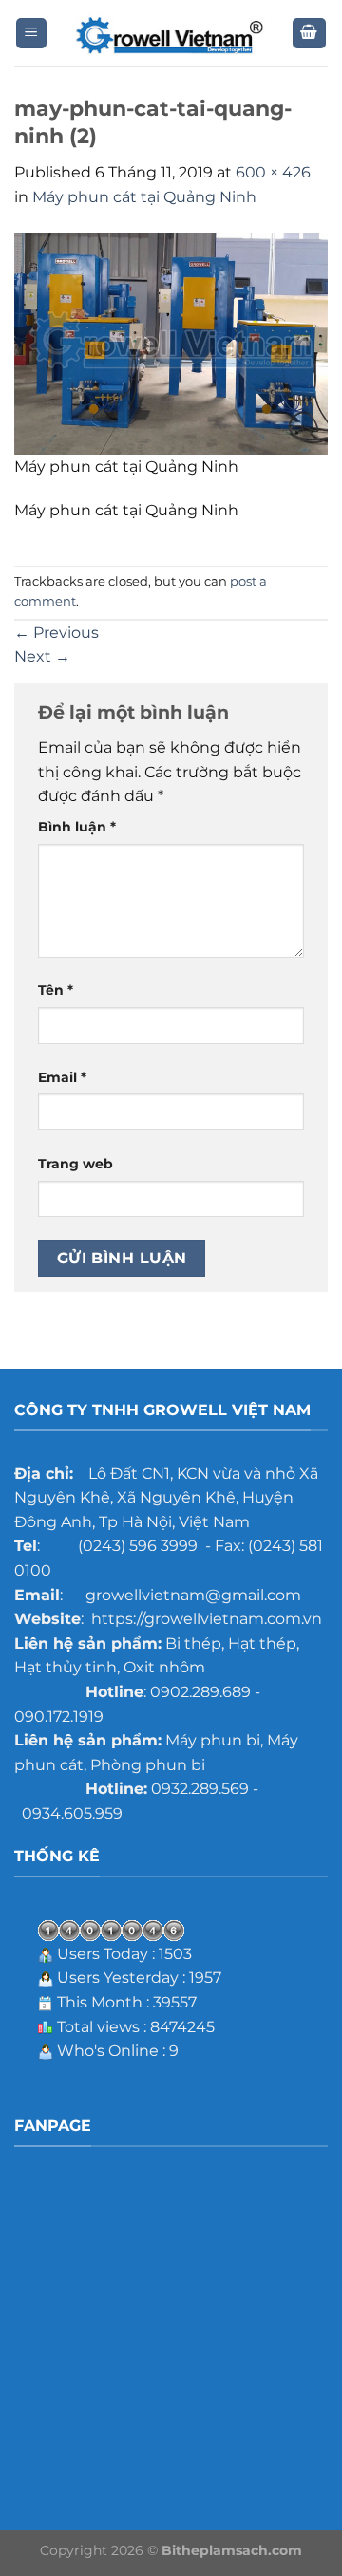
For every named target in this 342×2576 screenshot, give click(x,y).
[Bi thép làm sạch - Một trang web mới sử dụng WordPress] (171, 34)
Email (62, 1077)
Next (42, 656)
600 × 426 (273, 172)
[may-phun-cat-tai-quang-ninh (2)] (171, 342)
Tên (56, 990)
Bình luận (77, 827)
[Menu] (32, 34)
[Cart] (310, 34)
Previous (57, 633)
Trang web (76, 1164)
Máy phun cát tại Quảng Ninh (144, 197)
